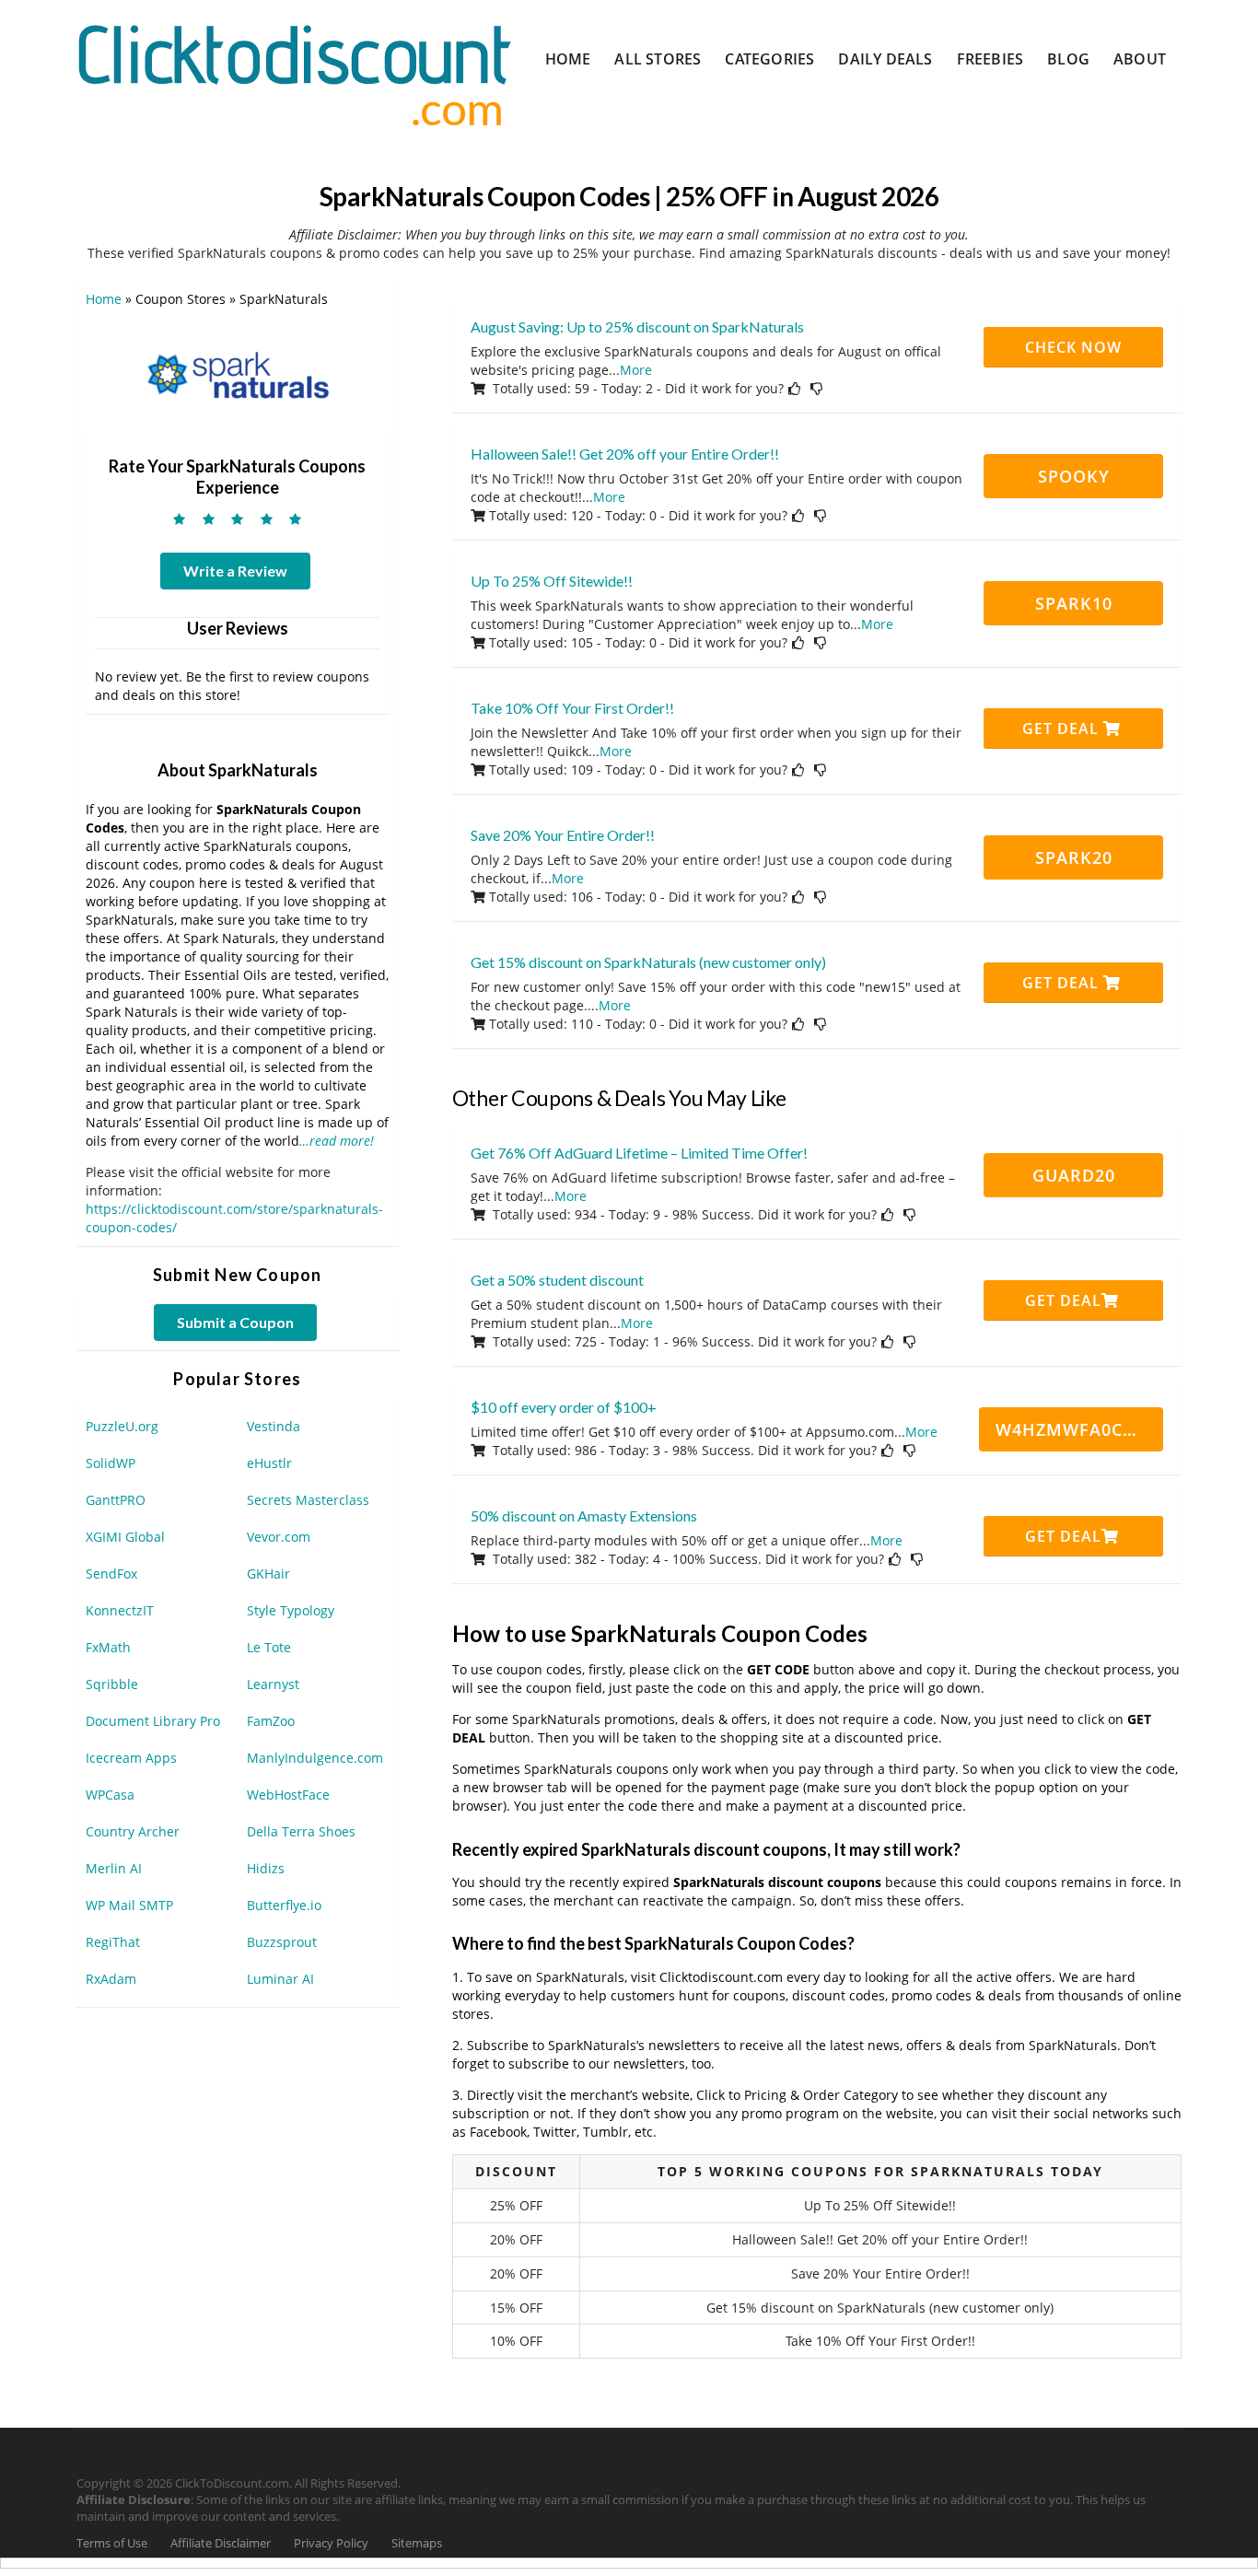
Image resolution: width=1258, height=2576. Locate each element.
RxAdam (111, 1979)
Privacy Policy (331, 2543)
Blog (1068, 59)
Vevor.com (279, 1537)
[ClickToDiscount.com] (294, 73)
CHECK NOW (1073, 347)
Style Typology (291, 1610)
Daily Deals (885, 59)
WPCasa (110, 1795)
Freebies (990, 59)
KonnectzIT (120, 1610)
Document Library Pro (153, 1721)
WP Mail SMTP (129, 1905)
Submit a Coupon (235, 1322)
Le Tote (269, 1647)
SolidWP (111, 1463)
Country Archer (133, 1831)
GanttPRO (116, 1500)
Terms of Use (112, 2543)
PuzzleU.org (122, 1426)
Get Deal (1063, 729)
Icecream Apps (131, 1758)
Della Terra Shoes (301, 1831)
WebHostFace (288, 1795)
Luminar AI (280, 1979)
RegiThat (113, 1942)
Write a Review (235, 571)
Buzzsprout (282, 1942)
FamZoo (271, 1721)
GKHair (268, 1574)
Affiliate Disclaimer (221, 2543)
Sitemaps (417, 2543)
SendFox (111, 1574)
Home (568, 59)
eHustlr (269, 1463)
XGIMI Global (125, 1537)
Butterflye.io (284, 1905)
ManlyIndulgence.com (315, 1758)
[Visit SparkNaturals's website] (238, 373)
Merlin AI (114, 1868)
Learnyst (273, 1684)
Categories (769, 59)
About (1140, 59)
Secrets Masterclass (308, 1500)
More (636, 370)
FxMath (108, 1647)
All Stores (658, 59)
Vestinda (274, 1426)
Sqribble (112, 1684)
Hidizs (266, 1868)
